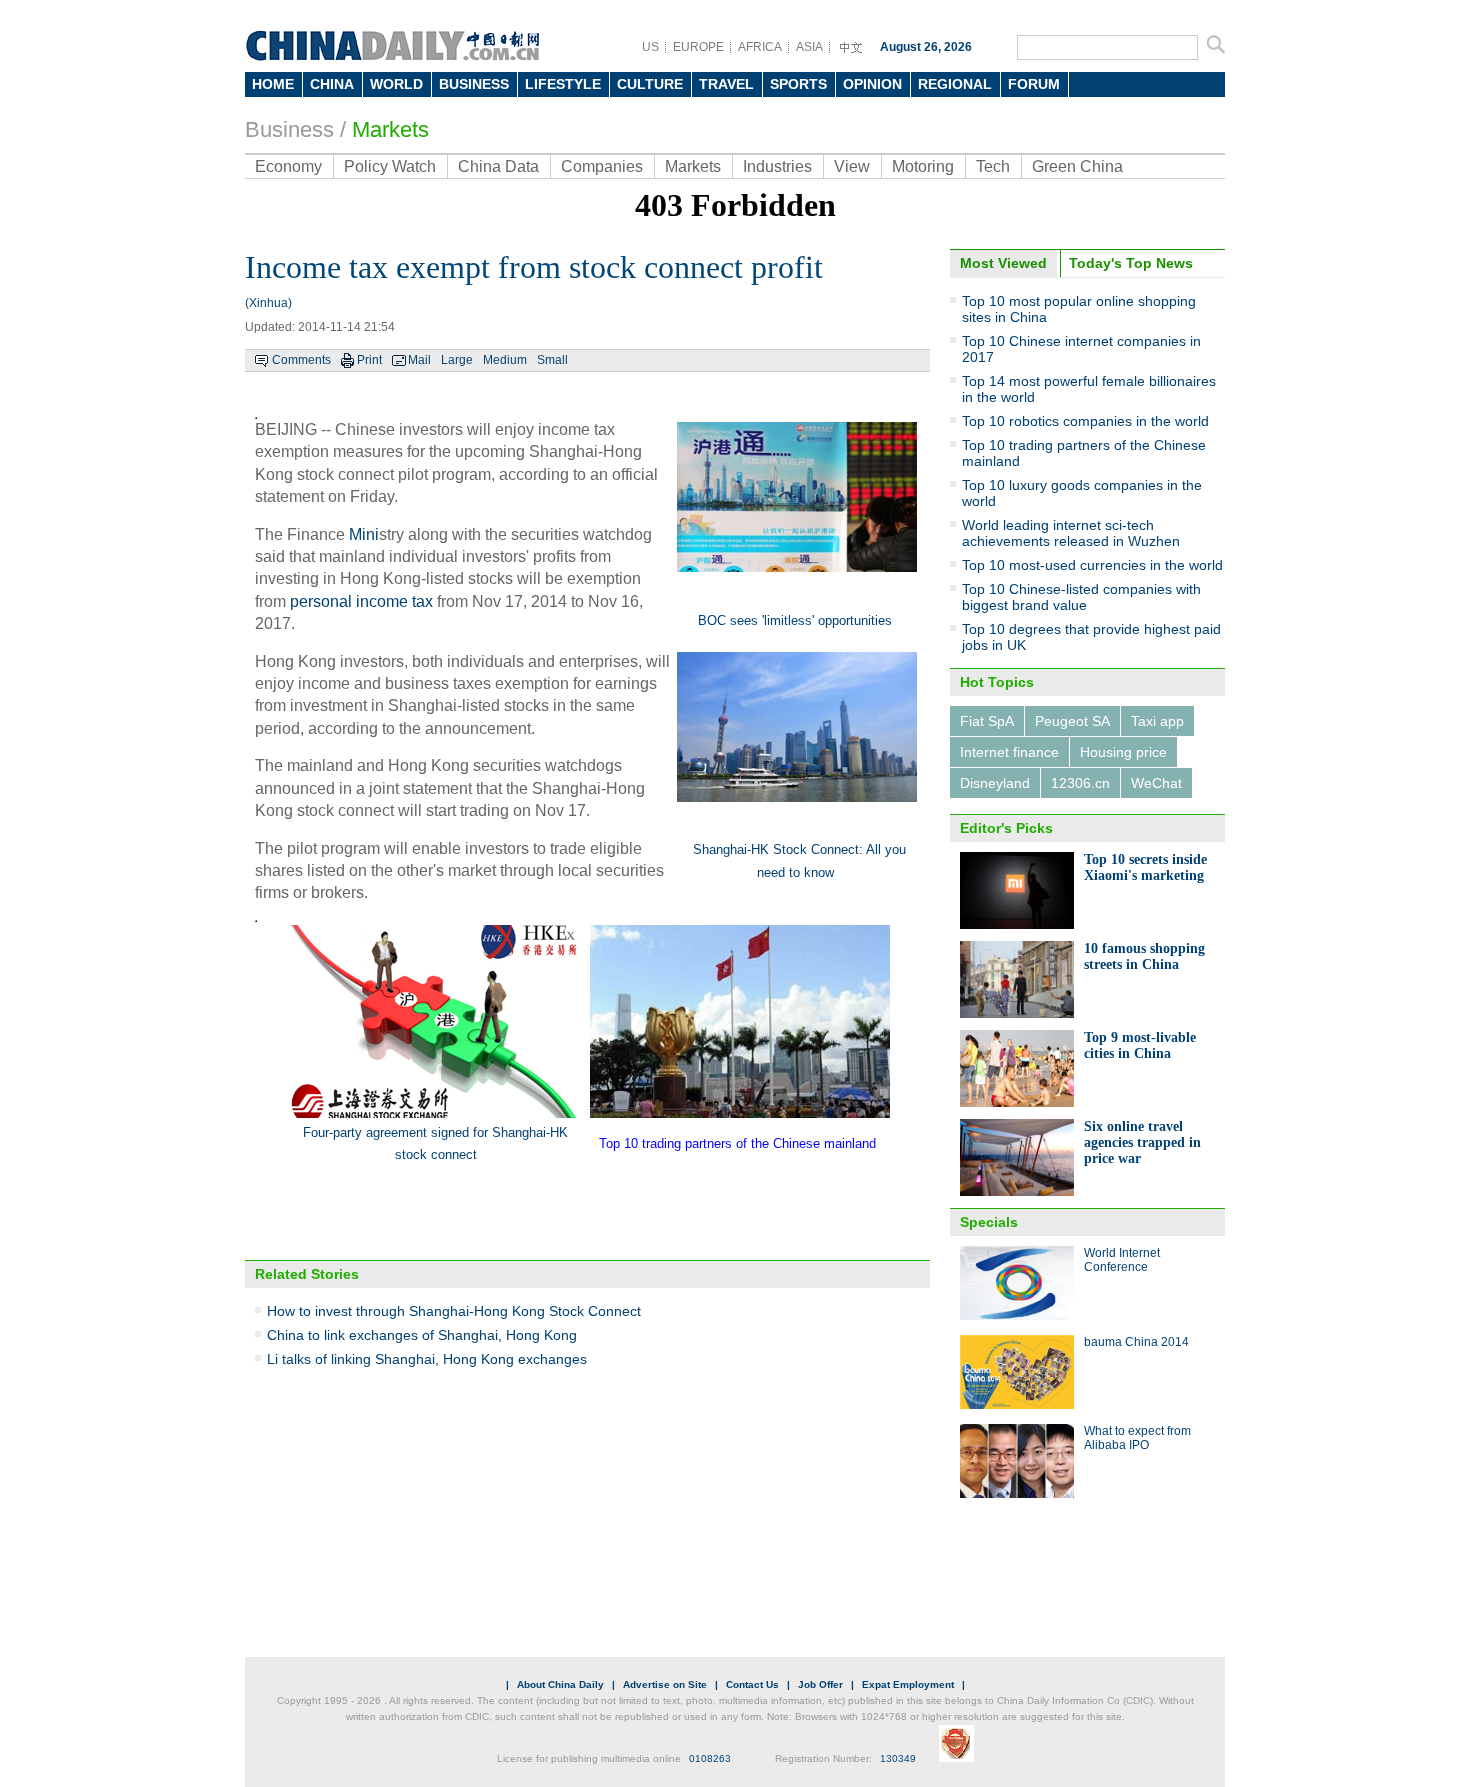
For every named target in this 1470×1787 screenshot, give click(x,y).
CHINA (332, 84)
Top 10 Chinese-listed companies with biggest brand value (1081, 597)
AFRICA (760, 47)
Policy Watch (390, 166)
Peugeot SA (1072, 721)
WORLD (396, 84)
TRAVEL (726, 84)
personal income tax (361, 601)
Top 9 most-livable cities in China (1140, 1045)
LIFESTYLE (563, 84)
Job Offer (820, 1684)
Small (552, 360)
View (852, 166)
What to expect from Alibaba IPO (1137, 1438)
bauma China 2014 (1136, 1342)
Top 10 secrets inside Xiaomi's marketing (1145, 867)
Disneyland (995, 783)
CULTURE (650, 84)
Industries (777, 166)
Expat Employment (908, 1684)
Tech (993, 166)
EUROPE (698, 47)
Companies (602, 166)
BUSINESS (474, 84)
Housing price (1123, 752)
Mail (419, 360)
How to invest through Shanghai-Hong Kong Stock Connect (454, 1311)
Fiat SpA (987, 721)
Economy (288, 166)
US (650, 47)
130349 (898, 1758)
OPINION (872, 84)
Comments (301, 360)
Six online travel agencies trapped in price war (1142, 1142)
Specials (989, 1222)
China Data (498, 166)
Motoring (923, 166)
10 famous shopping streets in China (1144, 956)
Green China (1077, 166)
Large (457, 360)
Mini (364, 534)
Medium (505, 360)
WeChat (1156, 783)
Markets (390, 129)
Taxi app (1157, 721)
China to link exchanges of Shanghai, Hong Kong (422, 1335)
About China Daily (560, 1684)
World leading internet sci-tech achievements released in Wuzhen (1071, 533)
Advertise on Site (665, 1684)
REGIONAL (955, 84)
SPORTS (798, 84)
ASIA (809, 47)
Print (369, 360)
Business (289, 129)
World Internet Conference (1122, 1260)
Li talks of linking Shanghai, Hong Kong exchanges (427, 1359)
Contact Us (752, 1684)
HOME (273, 84)
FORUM (1034, 84)
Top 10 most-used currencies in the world (1092, 565)
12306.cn (1080, 783)
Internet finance (1009, 752)
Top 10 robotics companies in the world (1085, 421)
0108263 (710, 1758)
